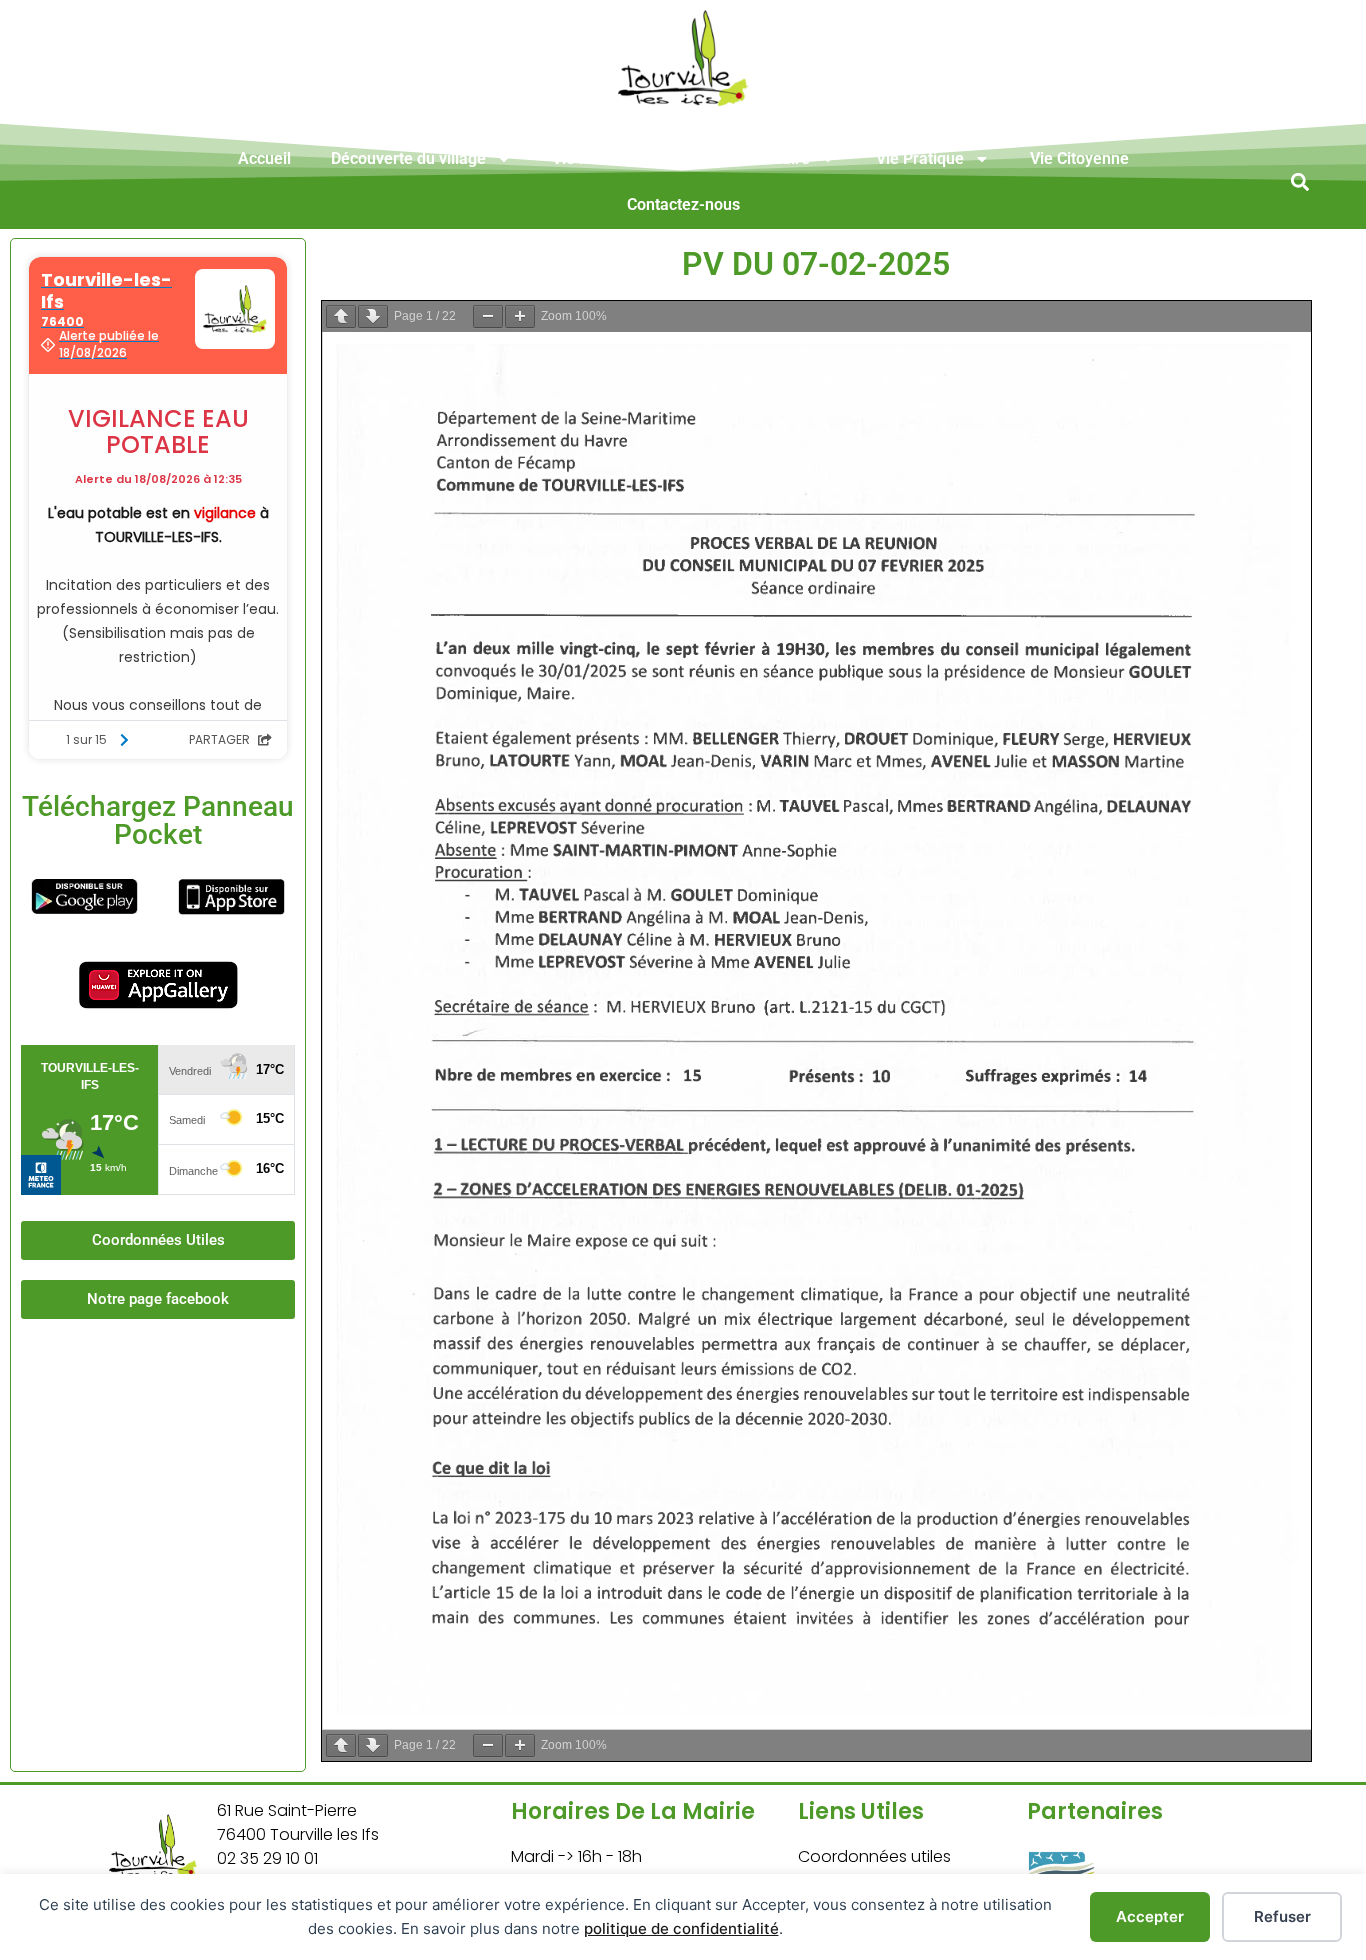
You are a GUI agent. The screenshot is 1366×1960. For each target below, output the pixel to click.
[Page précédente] (341, 316)
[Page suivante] (373, 316)
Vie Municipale (605, 158)
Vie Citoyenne (1079, 158)
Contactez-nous (683, 204)
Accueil (264, 158)
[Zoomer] (520, 316)
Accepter (1150, 1916)
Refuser (1282, 1916)
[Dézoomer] (488, 316)
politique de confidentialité (681, 1928)
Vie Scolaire (767, 158)
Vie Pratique (920, 158)
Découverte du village (408, 158)
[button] (1299, 181)
